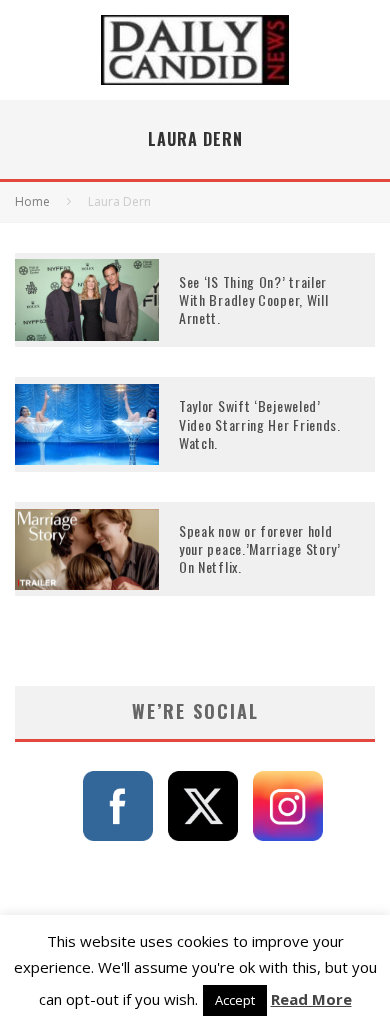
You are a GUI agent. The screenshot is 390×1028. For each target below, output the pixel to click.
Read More (311, 999)
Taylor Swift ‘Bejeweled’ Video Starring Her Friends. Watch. (260, 423)
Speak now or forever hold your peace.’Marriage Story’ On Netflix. (260, 548)
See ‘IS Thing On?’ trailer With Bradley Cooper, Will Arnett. (254, 299)
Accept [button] (235, 1000)
